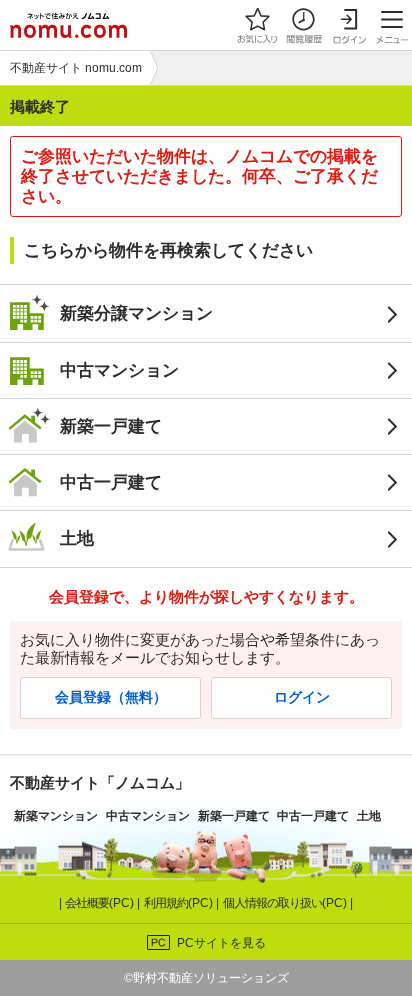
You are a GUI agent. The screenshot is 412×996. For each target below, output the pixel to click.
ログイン (302, 697)
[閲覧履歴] (303, 25)
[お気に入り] (257, 25)
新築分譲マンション (136, 313)
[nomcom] (68, 25)
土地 (77, 538)
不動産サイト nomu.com (76, 68)
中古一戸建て (111, 482)
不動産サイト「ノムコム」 (100, 782)
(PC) (101, 903)
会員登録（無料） (111, 697)
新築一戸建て (111, 426)
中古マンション (119, 370)
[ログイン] (349, 25)
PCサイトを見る (221, 943)
